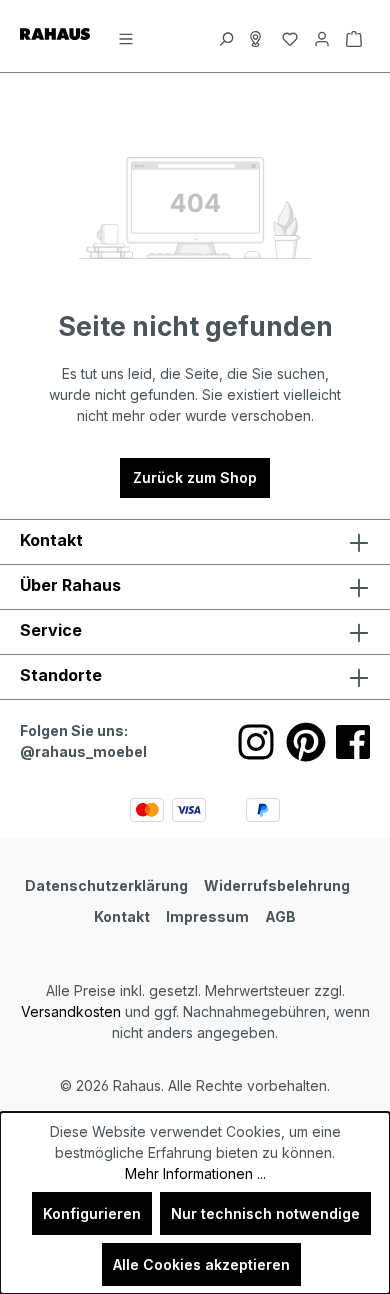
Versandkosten (71, 1011)
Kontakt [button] (51, 540)
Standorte (61, 675)
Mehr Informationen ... (195, 1173)
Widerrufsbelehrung (277, 885)
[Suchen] (226, 36)
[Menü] (126, 36)
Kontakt (122, 916)
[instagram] (256, 742)
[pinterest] (306, 742)
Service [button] (51, 630)
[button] (195, 677)
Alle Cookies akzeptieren (201, 1264)
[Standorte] (258, 36)
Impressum (207, 916)
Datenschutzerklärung (106, 885)
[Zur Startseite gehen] (55, 32)
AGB (280, 916)
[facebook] (353, 742)
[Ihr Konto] (322, 36)
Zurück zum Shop (195, 477)
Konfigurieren (92, 1213)
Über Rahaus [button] (70, 585)
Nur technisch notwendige (265, 1213)
